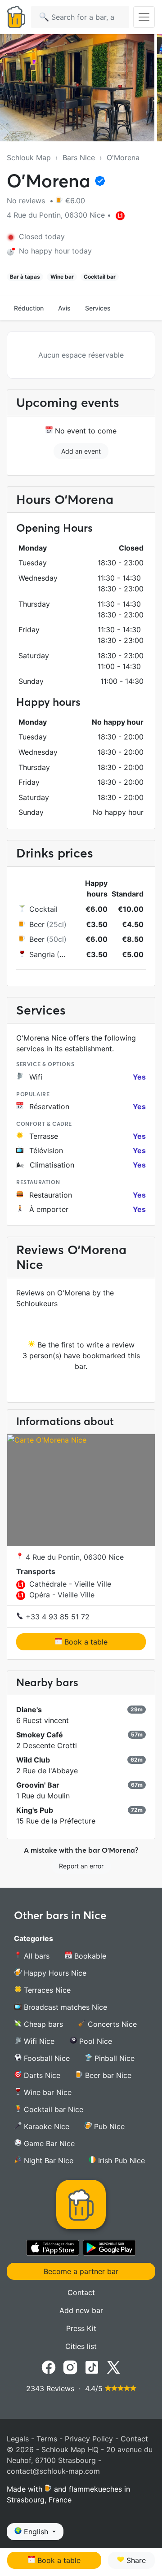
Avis (64, 308)
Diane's (29, 1710)
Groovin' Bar (38, 1785)
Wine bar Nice (47, 2092)
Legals (18, 2439)
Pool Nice (94, 2041)
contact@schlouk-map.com (53, 2471)
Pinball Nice (113, 2058)
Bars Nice (79, 157)
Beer (37, 924)
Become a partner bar (81, 2271)
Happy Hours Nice (54, 1973)
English (36, 2532)
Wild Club (33, 1760)
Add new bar (81, 2310)
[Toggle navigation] (144, 17)
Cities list (81, 2346)
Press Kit (81, 2328)
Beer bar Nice (107, 2075)
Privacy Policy (89, 2439)
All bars (36, 1956)
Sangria (42, 954)
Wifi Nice (38, 2041)
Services (98, 308)
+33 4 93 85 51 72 (56, 1617)
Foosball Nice (46, 2058)
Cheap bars (42, 2024)
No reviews (27, 201)
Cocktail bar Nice (52, 2109)
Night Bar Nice (47, 2161)
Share (135, 2560)
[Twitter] (113, 2366)
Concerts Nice (111, 2024)
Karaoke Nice (45, 2126)
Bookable (89, 1956)
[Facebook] (49, 2366)
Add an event (81, 451)
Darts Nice (41, 2075)
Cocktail (43, 909)
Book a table (85, 1642)
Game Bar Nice (48, 2143)
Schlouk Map (29, 157)
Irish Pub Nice (120, 2161)
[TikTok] (92, 2366)
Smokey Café (40, 1735)
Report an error (81, 1866)
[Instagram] (70, 2366)
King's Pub (35, 1810)
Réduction (29, 308)
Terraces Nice (46, 1990)
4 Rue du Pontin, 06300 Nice (74, 1557)
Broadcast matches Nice (64, 2007)
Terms (47, 2439)
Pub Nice (108, 2126)
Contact (81, 2292)
